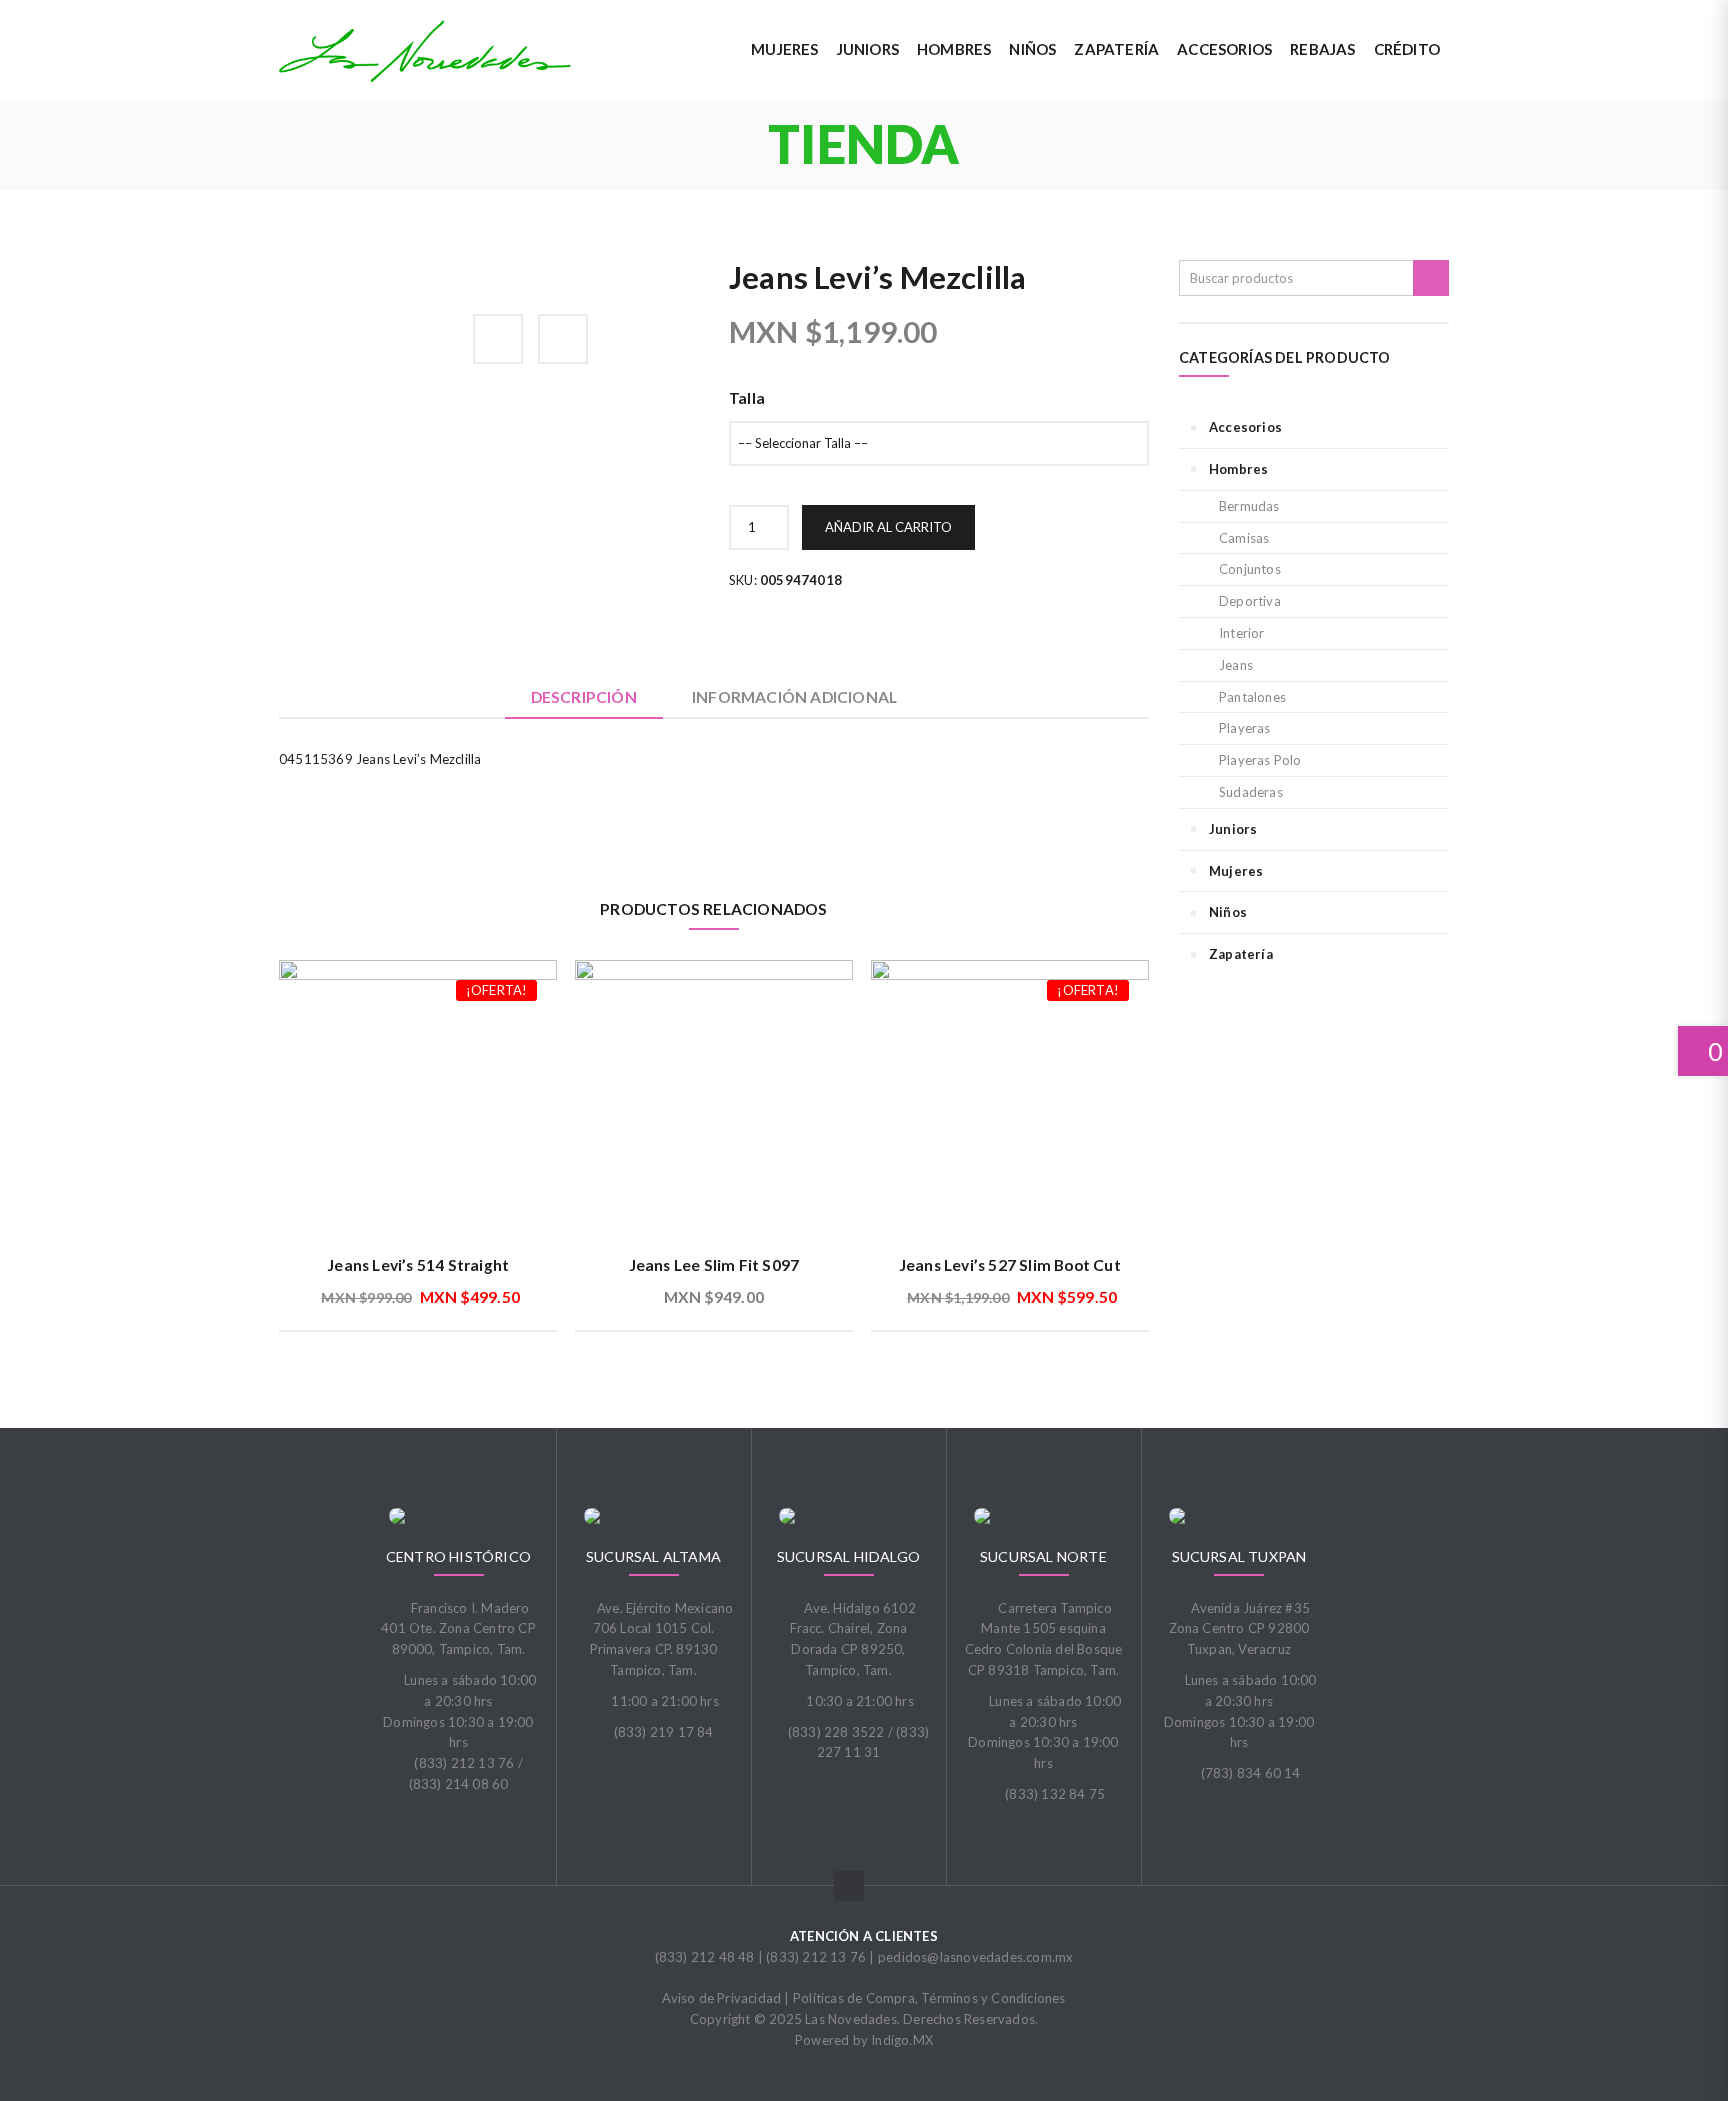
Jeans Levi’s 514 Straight (418, 1265)
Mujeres (1236, 871)
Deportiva (1250, 601)
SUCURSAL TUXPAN (1239, 1556)
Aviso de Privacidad (721, 1998)
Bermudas (1249, 506)
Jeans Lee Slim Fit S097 (714, 1265)
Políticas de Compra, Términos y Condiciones (929, 1998)
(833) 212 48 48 (705, 1957)
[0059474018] (380, 271)
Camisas (1244, 538)
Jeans (1236, 665)
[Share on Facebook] (498, 339)
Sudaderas (1251, 792)
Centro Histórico (458, 1556)
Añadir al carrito (888, 527)
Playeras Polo (1260, 760)
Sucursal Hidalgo (848, 1556)
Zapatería (1241, 954)
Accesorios (1245, 427)
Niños (1228, 912)
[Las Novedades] (425, 51)
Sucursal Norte (1043, 1556)
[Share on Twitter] (563, 339)
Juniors (1233, 829)
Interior (1242, 633)
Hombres (1238, 469)
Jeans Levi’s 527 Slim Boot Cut (1010, 1265)
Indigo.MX (902, 2040)
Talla (747, 398)
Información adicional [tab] (794, 697)
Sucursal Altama (653, 1556)
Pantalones (1252, 697)
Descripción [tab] (584, 697)
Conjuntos (1250, 569)
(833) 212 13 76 (816, 1957)
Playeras (1245, 728)
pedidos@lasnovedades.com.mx (975, 1957)
